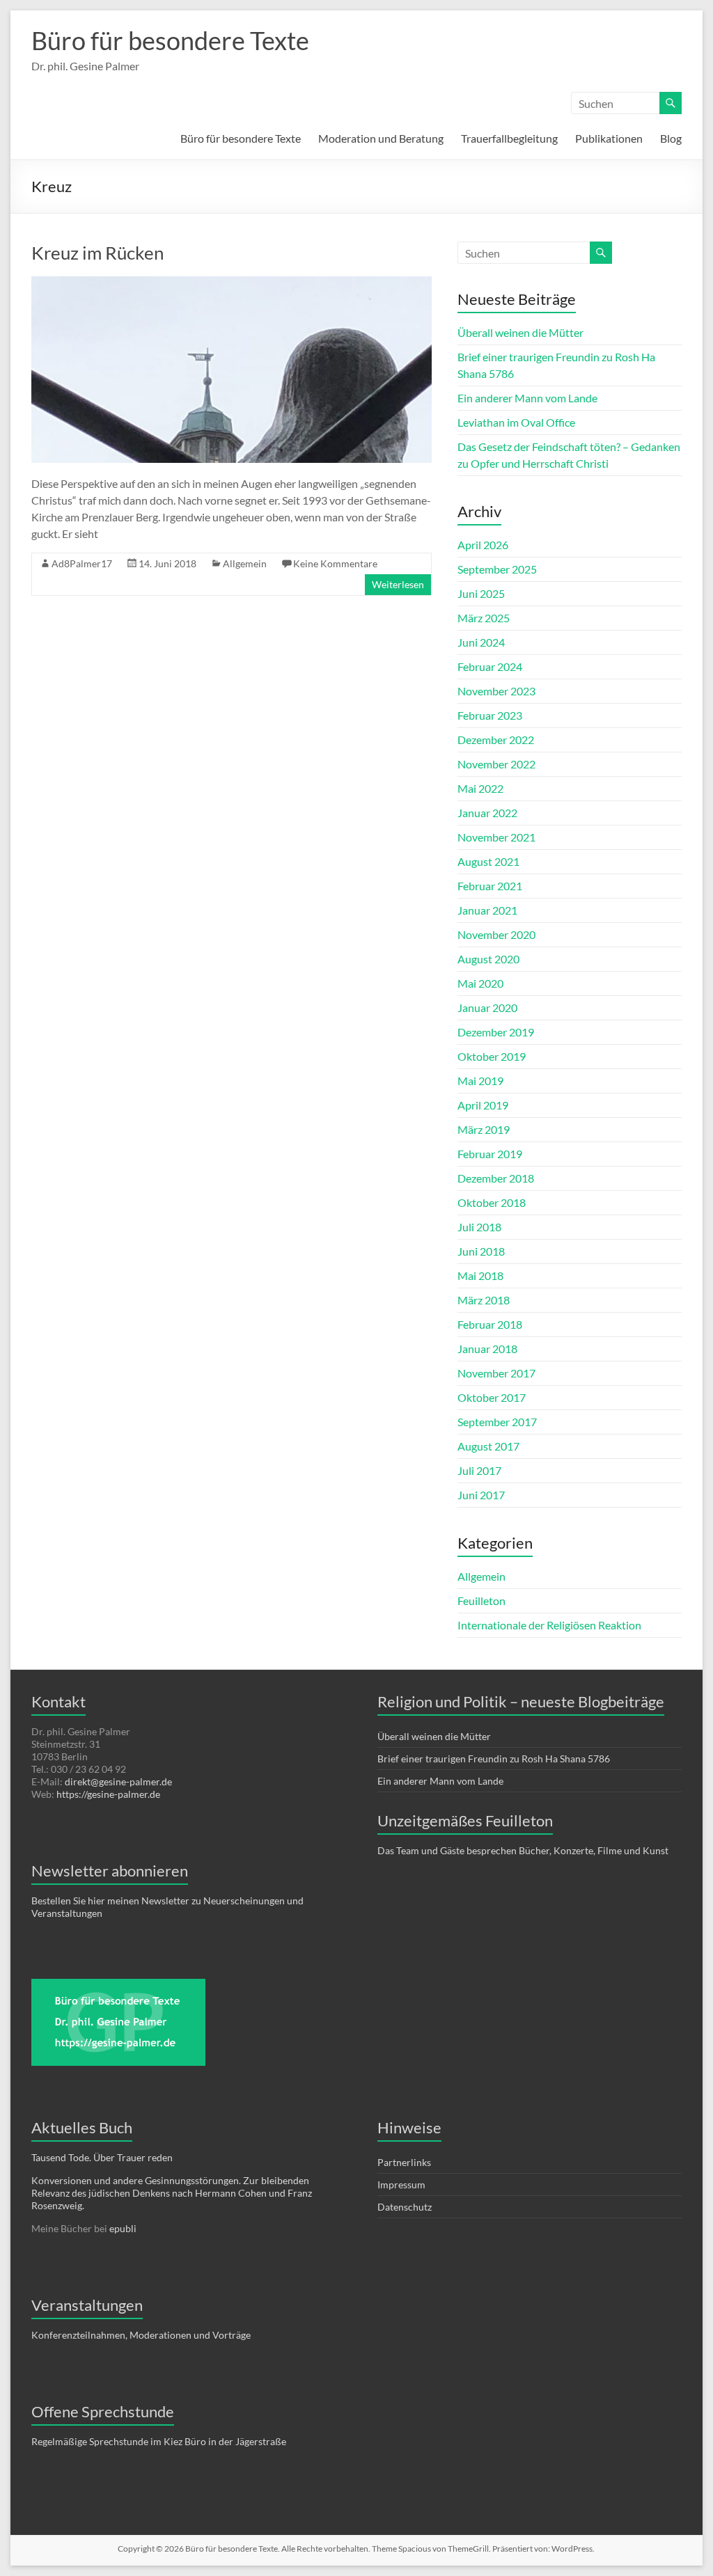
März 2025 (484, 618)
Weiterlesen (398, 584)
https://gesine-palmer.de (108, 1794)
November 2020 (496, 934)
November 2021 (496, 837)
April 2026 (483, 545)
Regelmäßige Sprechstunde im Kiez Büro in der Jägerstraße (159, 2441)
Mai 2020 (480, 983)
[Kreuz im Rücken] (232, 283)
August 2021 (488, 861)
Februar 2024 (490, 666)
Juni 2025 (481, 593)
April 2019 (483, 1105)
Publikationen (609, 138)
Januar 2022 (487, 813)
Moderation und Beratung (381, 138)
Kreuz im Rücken (97, 253)
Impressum (401, 2184)
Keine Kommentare (335, 563)
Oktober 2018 (492, 1202)
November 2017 (496, 1373)
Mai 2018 (480, 1275)
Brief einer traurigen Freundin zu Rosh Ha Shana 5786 (494, 1759)
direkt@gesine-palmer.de (118, 1781)
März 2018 (484, 1300)
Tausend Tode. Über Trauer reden (102, 2157)
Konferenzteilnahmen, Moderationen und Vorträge (141, 2335)
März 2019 (484, 1129)
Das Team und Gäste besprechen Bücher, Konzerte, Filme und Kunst (524, 1850)
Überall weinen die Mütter (520, 332)
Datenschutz (405, 2207)
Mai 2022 (480, 788)
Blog (671, 138)
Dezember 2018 (496, 1178)
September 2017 (497, 1422)
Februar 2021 (490, 886)
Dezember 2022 (496, 740)
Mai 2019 (480, 1081)
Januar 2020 (487, 1008)
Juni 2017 (481, 1495)
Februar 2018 (490, 1324)
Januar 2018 (487, 1349)
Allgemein (245, 563)
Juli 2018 (479, 1227)
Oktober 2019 (492, 1056)
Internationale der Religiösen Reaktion (549, 1625)
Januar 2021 (487, 910)
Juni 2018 (481, 1251)
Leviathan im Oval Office (516, 422)
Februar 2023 (490, 715)
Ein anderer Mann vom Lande (527, 398)
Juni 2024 (481, 642)
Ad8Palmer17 (82, 563)
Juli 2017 (479, 1470)
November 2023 (496, 691)
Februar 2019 (490, 1154)
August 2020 (488, 959)
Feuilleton (481, 1601)
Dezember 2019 (496, 1032)
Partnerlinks (404, 2162)
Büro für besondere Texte (170, 40)
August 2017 (488, 1446)
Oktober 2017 (492, 1397)
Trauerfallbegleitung (509, 138)
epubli (123, 2228)
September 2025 (497, 569)
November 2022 (496, 764)
